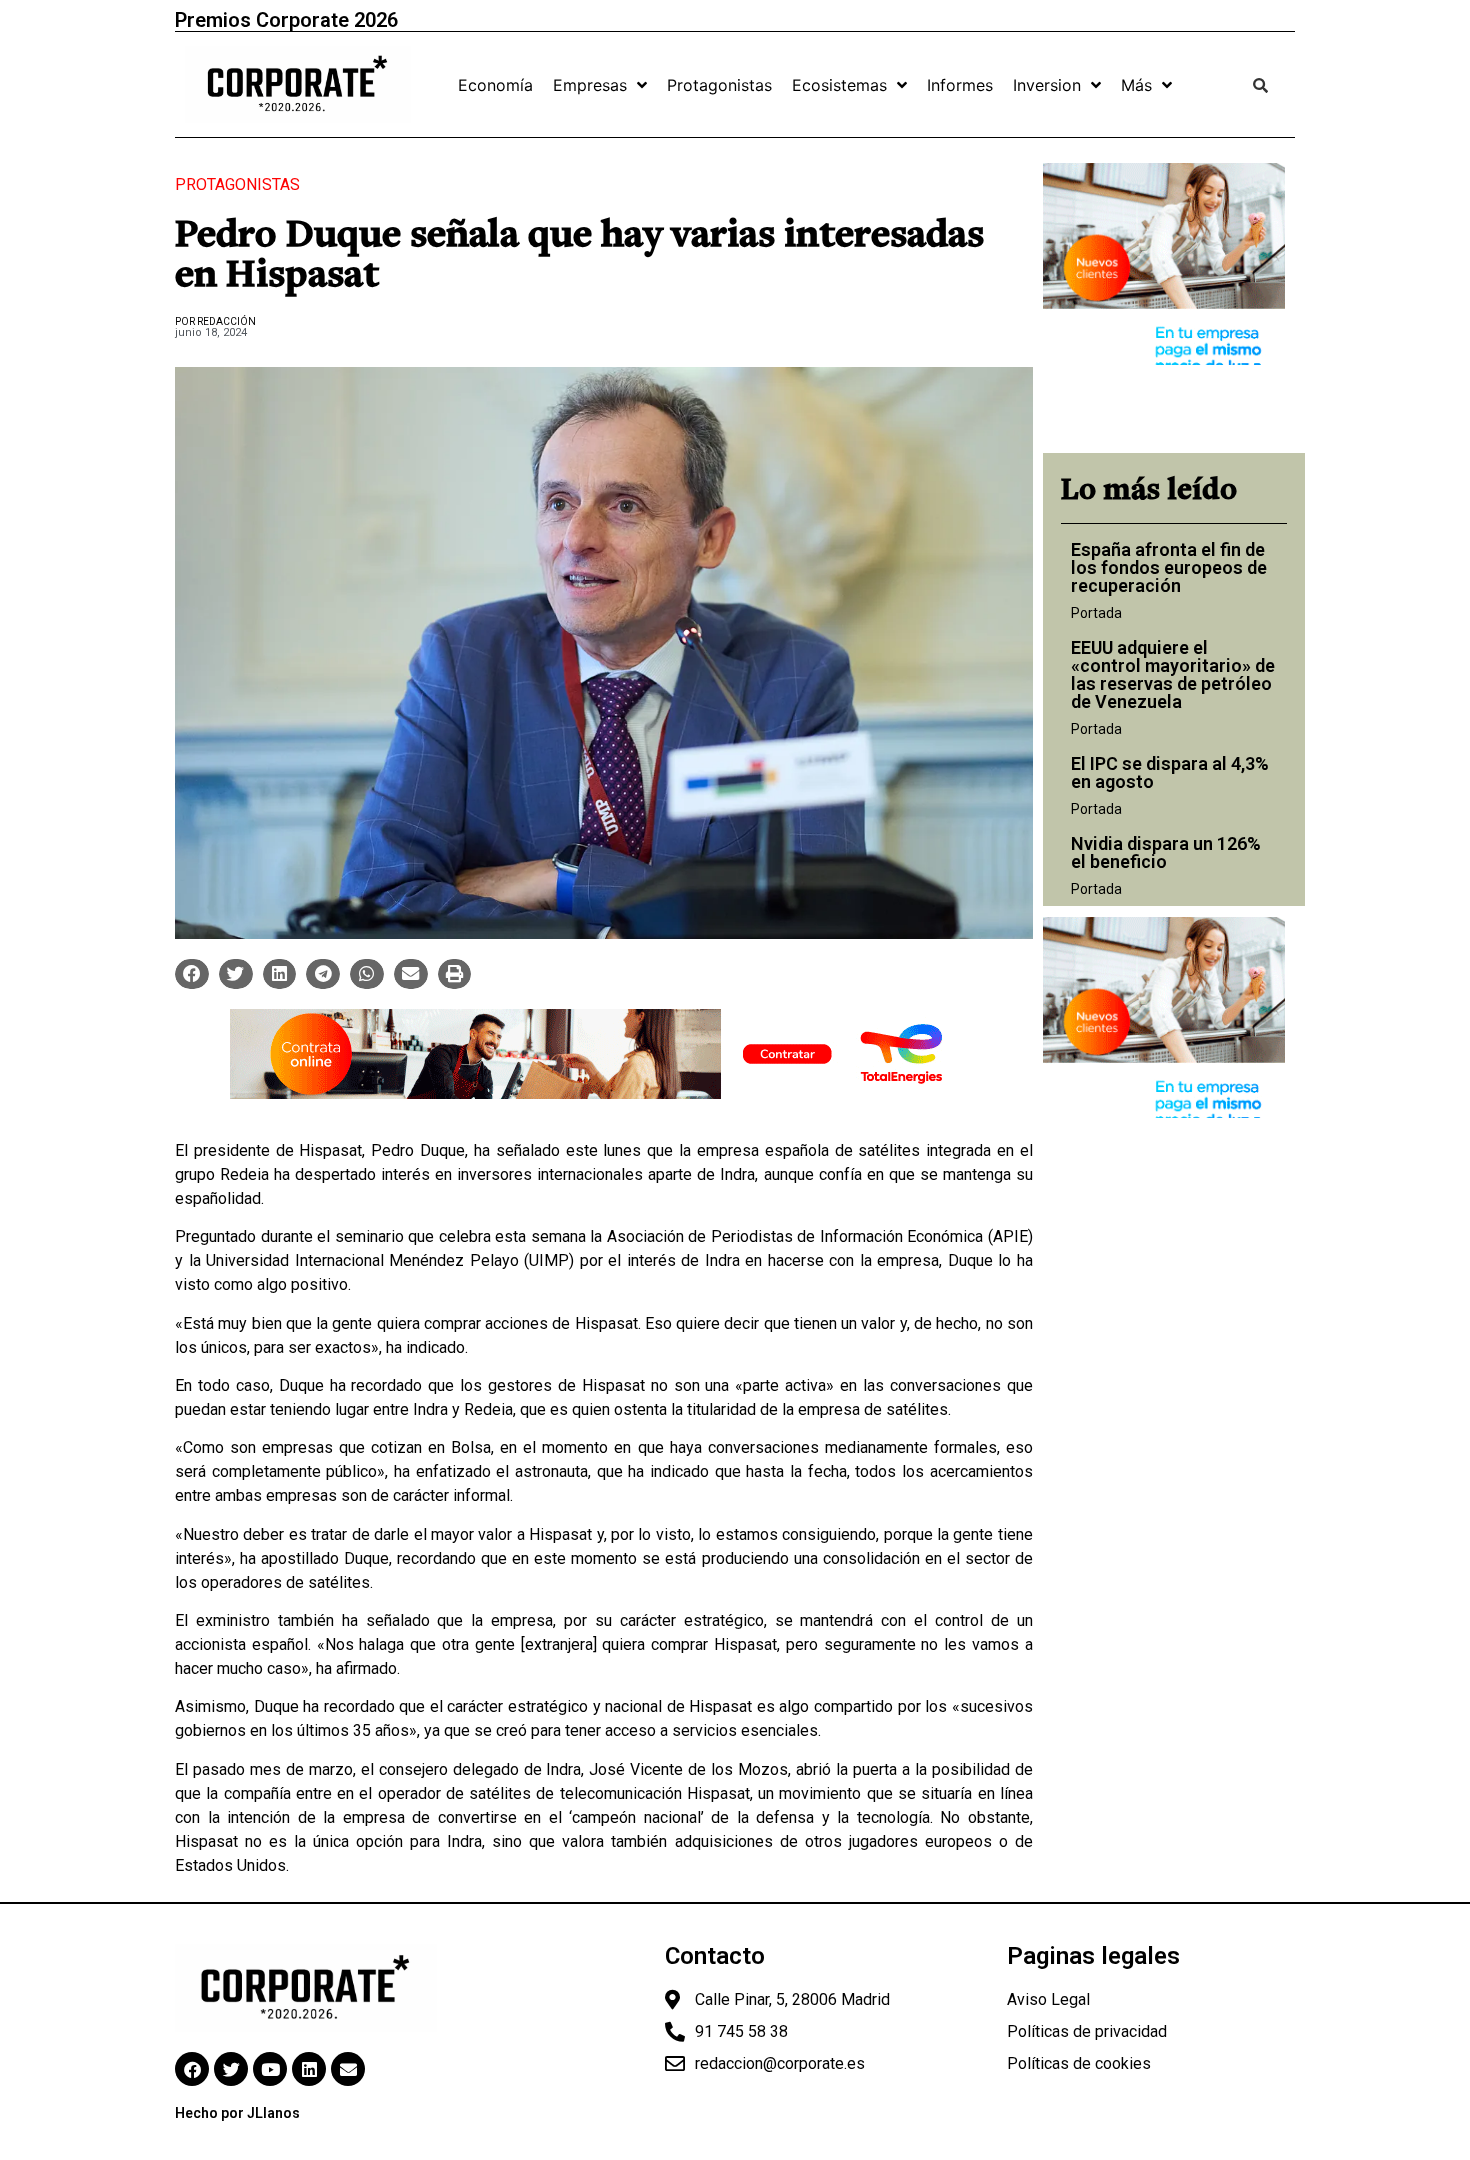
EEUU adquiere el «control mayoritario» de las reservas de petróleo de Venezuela (1173, 674)
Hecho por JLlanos (237, 2113)
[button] (192, 974)
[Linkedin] (309, 2069)
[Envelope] (348, 2069)
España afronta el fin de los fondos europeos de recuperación (1169, 567)
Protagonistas (237, 184)
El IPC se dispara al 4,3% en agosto (1170, 772)
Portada (1096, 613)
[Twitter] (231, 2069)
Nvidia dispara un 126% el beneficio (1166, 852)
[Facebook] (192, 2069)
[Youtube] (270, 2069)
